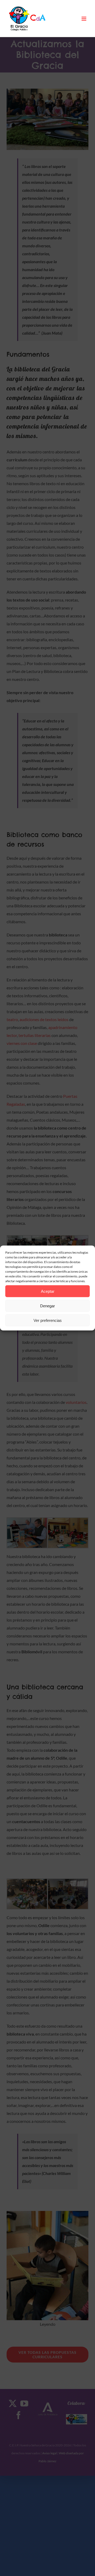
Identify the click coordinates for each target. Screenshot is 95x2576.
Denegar (47, 1306)
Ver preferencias (48, 1320)
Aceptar (48, 1291)
